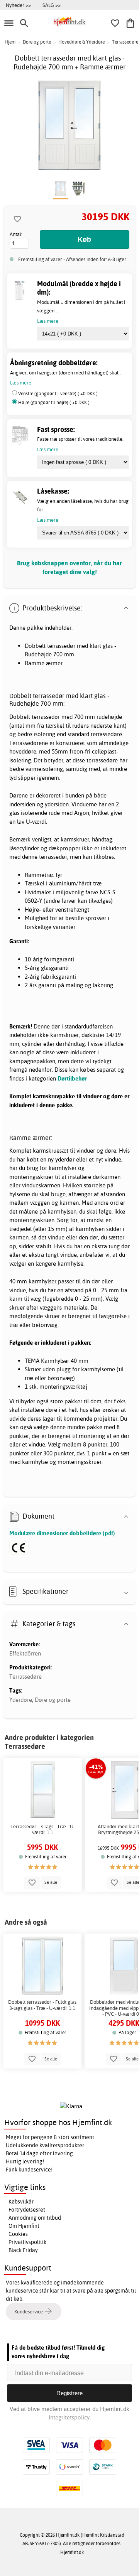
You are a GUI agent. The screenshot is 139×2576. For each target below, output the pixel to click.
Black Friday (23, 2250)
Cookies (18, 2234)
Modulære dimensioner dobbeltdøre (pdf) (62, 1533)
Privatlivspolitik (27, 2242)
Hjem (10, 42)
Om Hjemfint (24, 2226)
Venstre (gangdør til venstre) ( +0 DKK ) (58, 394)
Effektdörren (25, 1653)
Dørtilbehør (72, 1078)
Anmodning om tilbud (35, 2218)
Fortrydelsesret (27, 2210)
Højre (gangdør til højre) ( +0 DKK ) (54, 402)
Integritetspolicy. (70, 2417)
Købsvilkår (21, 2202)
